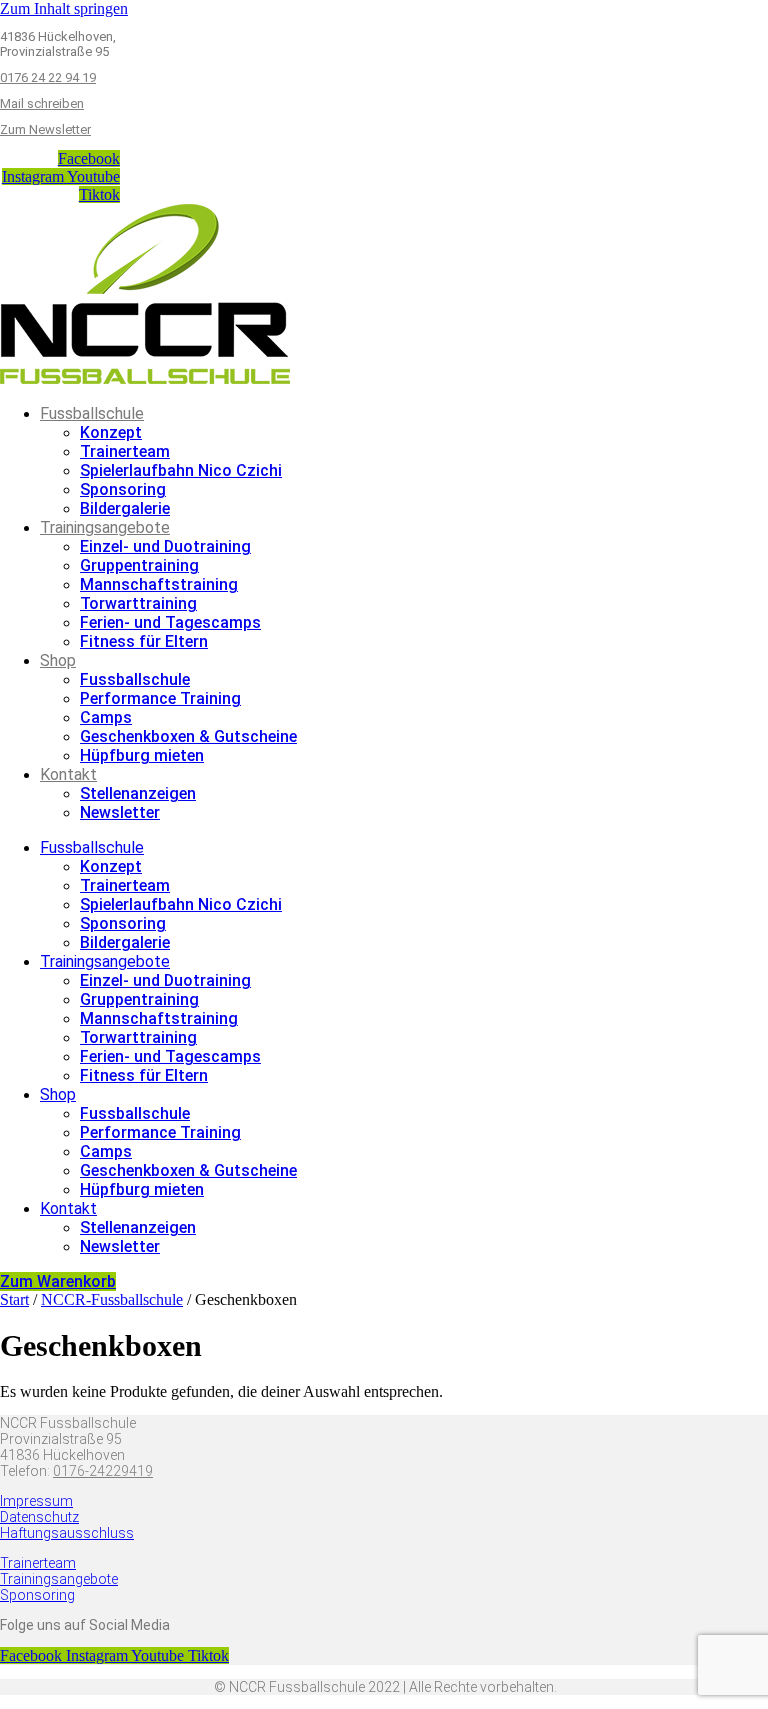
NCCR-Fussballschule (112, 1299)
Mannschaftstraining (159, 584)
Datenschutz (39, 1517)
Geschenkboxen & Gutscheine (188, 736)
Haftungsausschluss (67, 1533)
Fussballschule (92, 413)
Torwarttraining (138, 603)
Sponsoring (123, 489)
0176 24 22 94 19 (48, 77)
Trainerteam (125, 451)
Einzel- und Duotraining (165, 546)
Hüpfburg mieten (142, 755)
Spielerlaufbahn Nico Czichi (181, 470)
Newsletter (120, 812)
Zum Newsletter (45, 129)
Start (14, 1299)
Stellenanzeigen (138, 793)
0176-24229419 (103, 1471)
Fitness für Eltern (144, 641)
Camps (106, 717)
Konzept (111, 432)
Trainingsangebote (105, 527)
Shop (58, 660)
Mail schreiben (42, 103)
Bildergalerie (125, 508)
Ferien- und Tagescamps (170, 622)
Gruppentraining (139, 565)
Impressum (36, 1501)
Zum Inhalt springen (64, 8)
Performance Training (160, 698)
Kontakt (68, 774)
